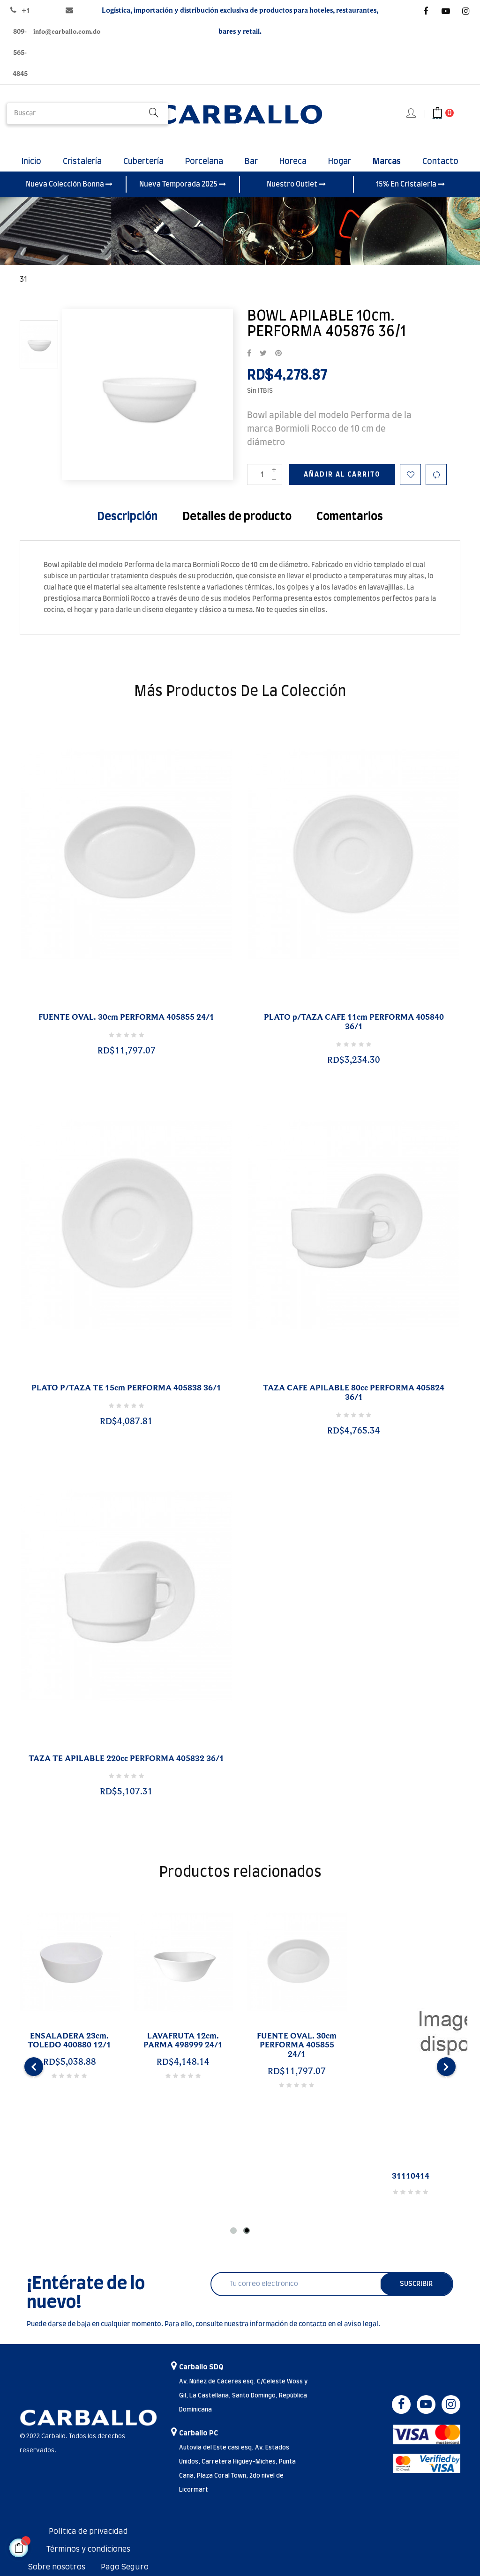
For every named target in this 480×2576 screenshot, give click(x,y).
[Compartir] (249, 354)
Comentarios (350, 517)
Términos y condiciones (88, 2549)
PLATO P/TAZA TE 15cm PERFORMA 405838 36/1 (126, 1388)
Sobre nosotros (57, 2567)
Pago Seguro (125, 2567)
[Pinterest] (278, 354)
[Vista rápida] (115, 1006)
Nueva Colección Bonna (66, 184)
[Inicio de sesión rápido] (412, 114)
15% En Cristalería (407, 184)
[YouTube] (446, 11)
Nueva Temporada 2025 (179, 184)
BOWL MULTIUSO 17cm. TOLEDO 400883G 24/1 (56, 2046)
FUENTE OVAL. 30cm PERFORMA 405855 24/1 (126, 1017)
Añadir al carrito (342, 475)
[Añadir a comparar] (436, 474)
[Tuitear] (263, 354)
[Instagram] (466, 11)
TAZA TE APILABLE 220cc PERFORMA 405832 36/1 (126, 1759)
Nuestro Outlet (293, 184)
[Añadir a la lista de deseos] (410, 474)
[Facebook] (426, 11)
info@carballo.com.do (67, 32)
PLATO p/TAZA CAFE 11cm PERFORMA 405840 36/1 (354, 1022)
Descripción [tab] (127, 517)
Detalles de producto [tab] (237, 517)
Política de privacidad (88, 2531)
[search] (154, 114)
